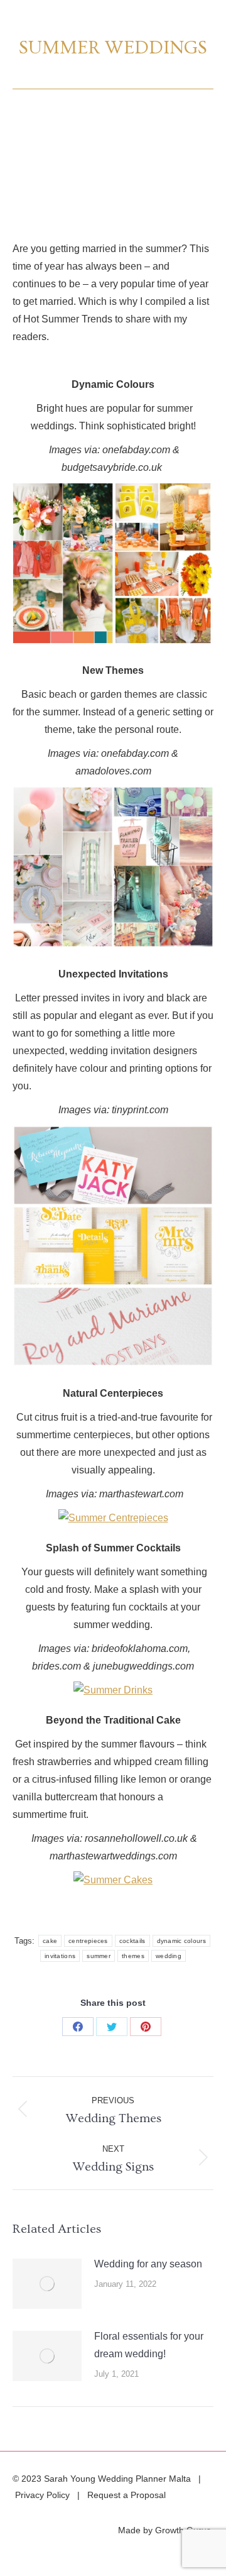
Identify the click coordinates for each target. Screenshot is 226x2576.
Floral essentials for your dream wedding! (149, 2345)
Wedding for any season (148, 2264)
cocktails (132, 1941)
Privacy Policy (42, 2495)
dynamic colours (182, 1941)
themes (133, 1956)
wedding (169, 1956)
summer (99, 1956)
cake (50, 1941)
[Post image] (47, 2284)
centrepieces (88, 1941)
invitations (60, 1956)
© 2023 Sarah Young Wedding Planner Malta (103, 2479)
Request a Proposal (126, 2495)
